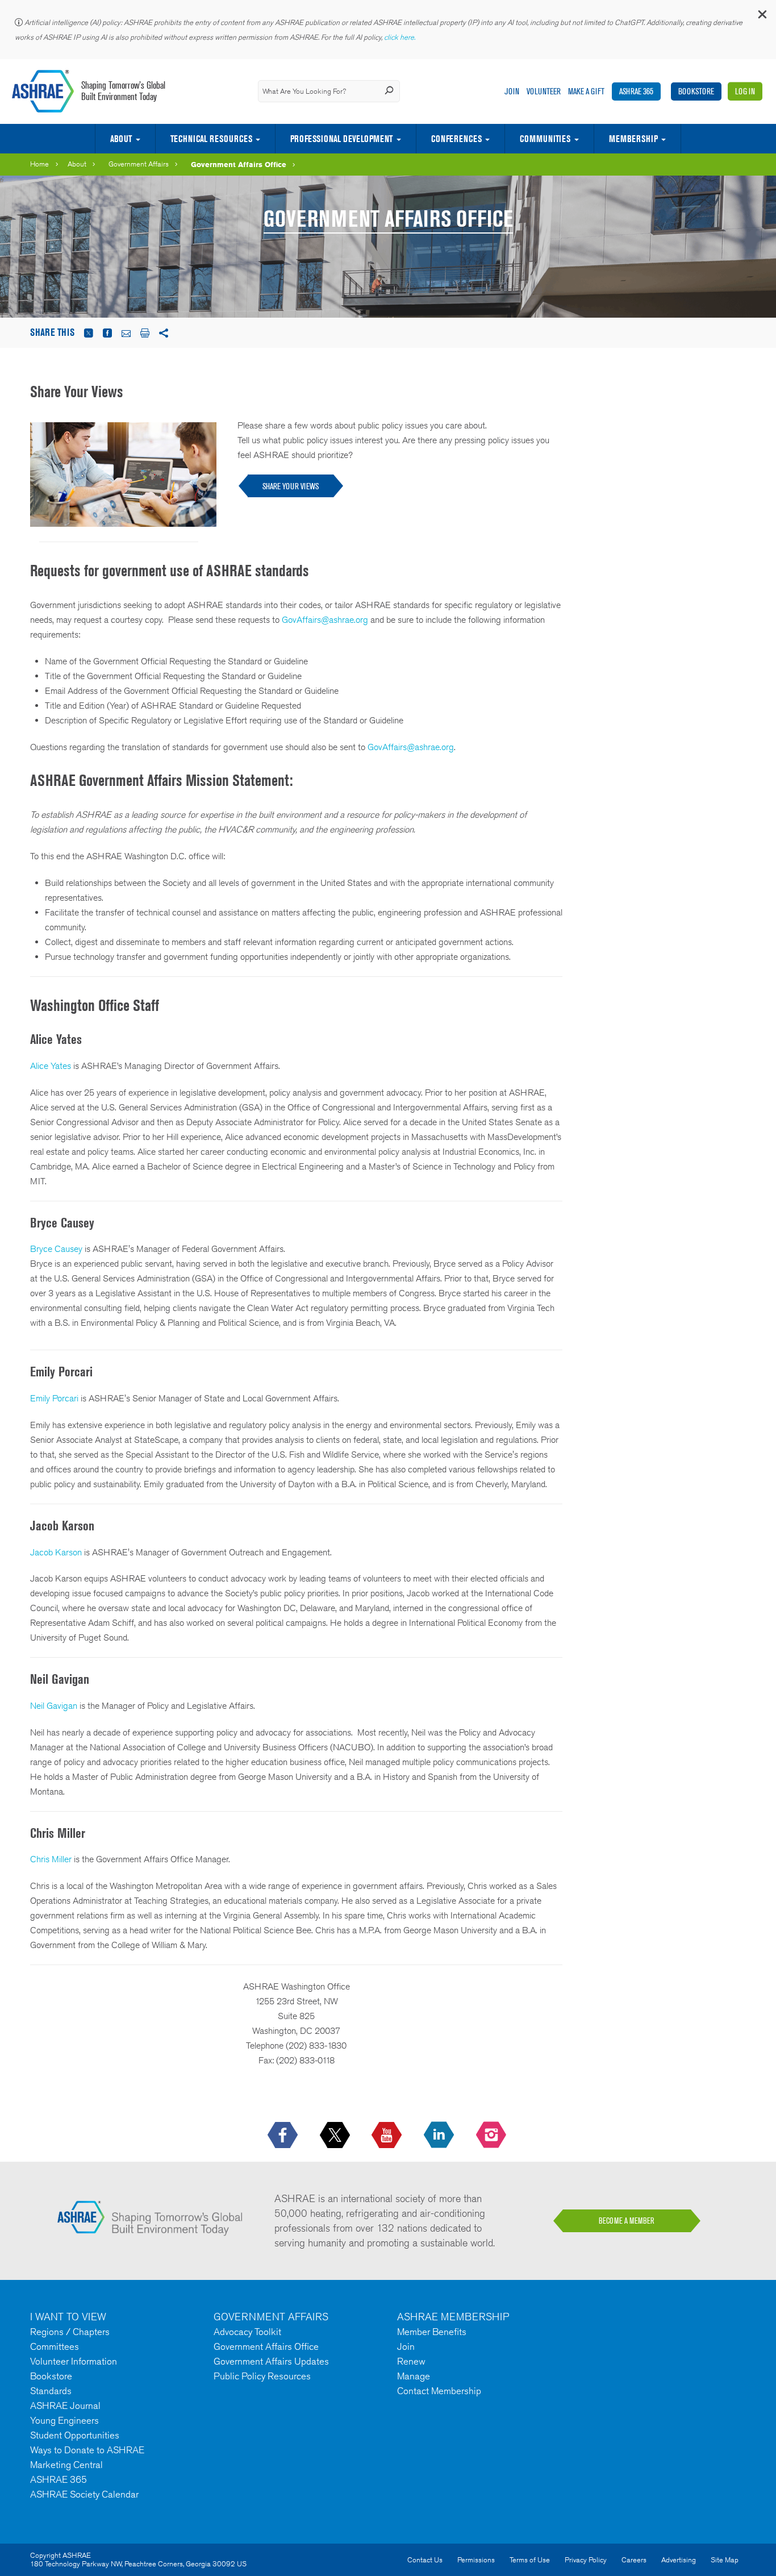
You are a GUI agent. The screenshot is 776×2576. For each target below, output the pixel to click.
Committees (55, 2346)
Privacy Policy (586, 2560)
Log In (745, 91)
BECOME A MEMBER (627, 2221)
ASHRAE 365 (636, 91)
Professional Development (341, 139)
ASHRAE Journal (65, 2406)
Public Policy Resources (262, 2376)
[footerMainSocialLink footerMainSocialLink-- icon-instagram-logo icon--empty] (492, 2136)
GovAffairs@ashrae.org (325, 620)
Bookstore (696, 91)
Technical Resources (211, 139)
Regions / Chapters (70, 2332)
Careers (634, 2560)
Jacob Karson (56, 1552)
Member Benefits (432, 2332)
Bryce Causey (56, 1249)
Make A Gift (586, 91)
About (121, 139)
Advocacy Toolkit (247, 2332)
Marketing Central (66, 2465)
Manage (414, 2376)
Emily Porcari (54, 1398)
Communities (545, 139)
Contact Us (425, 2560)
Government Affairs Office (239, 164)
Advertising (679, 2560)
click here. (400, 37)
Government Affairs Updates (271, 2361)
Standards (51, 2391)
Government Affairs (139, 164)
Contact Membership (439, 2391)
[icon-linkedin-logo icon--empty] (440, 2136)
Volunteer (544, 91)
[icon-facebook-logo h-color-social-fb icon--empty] (284, 2136)
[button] (762, 17)
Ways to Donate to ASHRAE (87, 2450)
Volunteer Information (74, 2361)
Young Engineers (64, 2420)
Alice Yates (51, 1066)
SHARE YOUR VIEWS (291, 486)
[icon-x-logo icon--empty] (336, 2136)
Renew (411, 2361)
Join (512, 91)
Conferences (456, 139)
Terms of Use (530, 2560)
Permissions (476, 2560)
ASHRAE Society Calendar (84, 2494)
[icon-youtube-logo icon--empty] (388, 2136)
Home (39, 164)
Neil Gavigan (54, 1706)
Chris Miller (51, 1859)
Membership (633, 139)
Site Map (725, 2560)
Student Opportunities (75, 2435)
